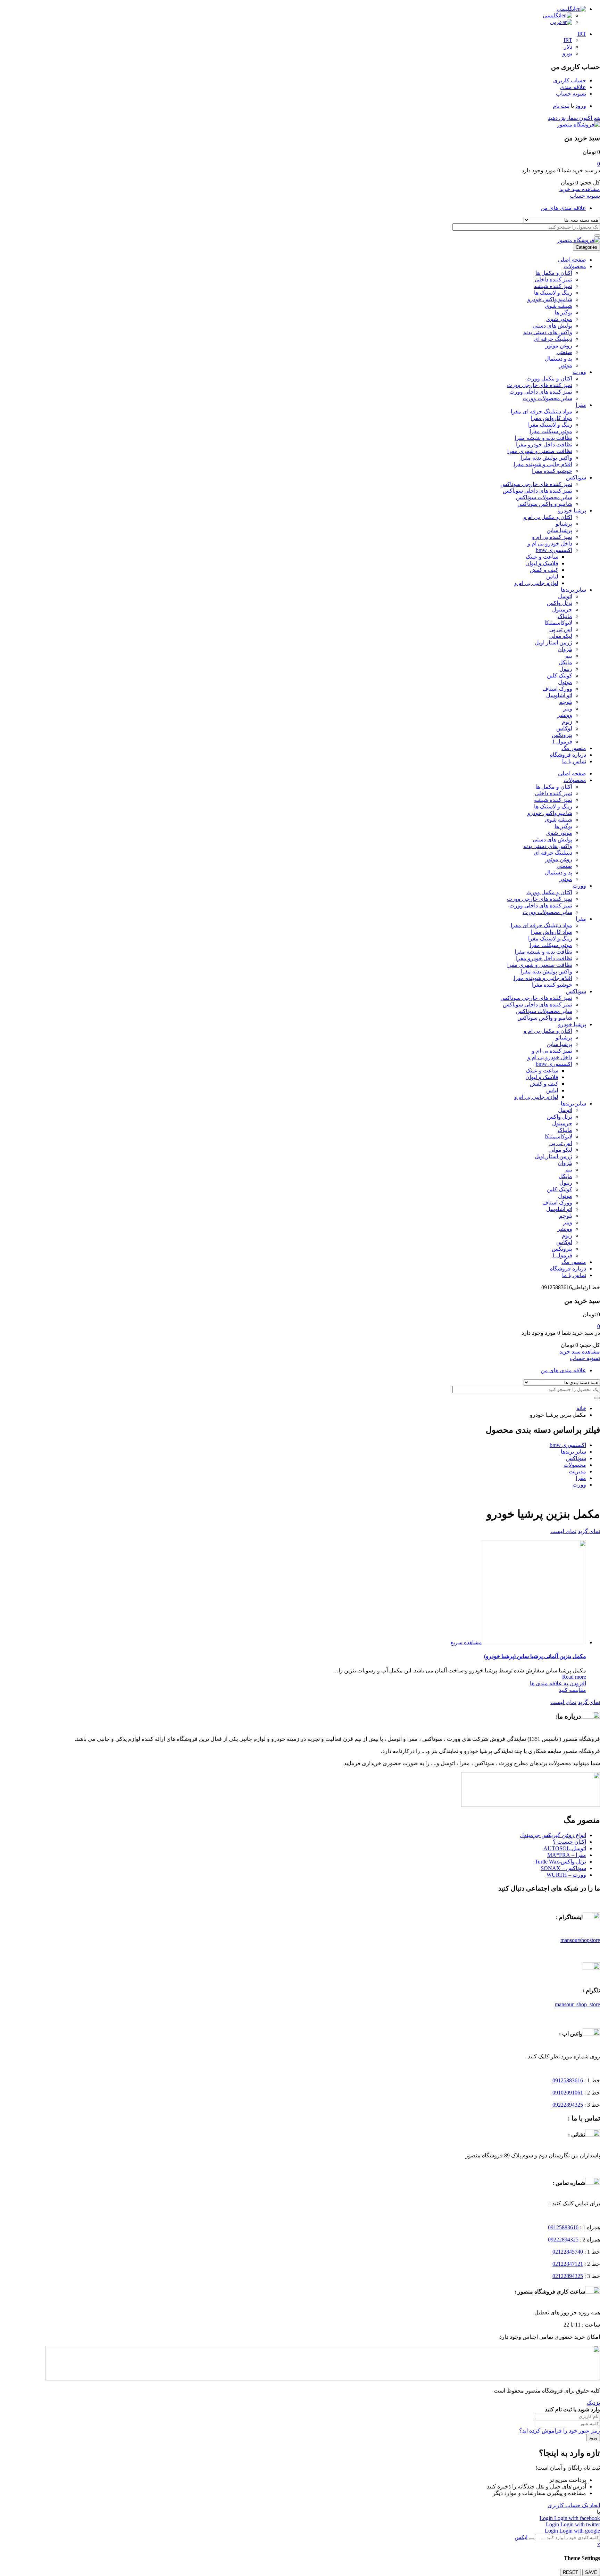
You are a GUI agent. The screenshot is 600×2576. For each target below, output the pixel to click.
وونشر (565, 715)
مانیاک (565, 616)
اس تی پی (561, 629)
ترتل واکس (560, 603)
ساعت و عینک (542, 557)
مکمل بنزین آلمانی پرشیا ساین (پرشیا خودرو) (535, 1656)
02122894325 (568, 2276)
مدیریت (577, 1471)
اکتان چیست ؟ (569, 1842)
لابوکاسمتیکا (558, 623)
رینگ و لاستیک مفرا (550, 425)
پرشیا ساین (559, 530)
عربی (556, 22)
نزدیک (593, 2403)
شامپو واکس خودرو (550, 299)
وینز (568, 709)
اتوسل (565, 596)
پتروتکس (562, 735)
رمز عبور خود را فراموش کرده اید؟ (560, 2431)
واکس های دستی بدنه (548, 332)
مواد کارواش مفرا (552, 418)
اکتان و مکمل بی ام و (548, 517)
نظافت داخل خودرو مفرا (544, 445)
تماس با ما (574, 761)
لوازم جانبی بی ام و (536, 583)
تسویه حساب (585, 196)
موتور (566, 365)
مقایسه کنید (572, 1690)
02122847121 (568, 2264)
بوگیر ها (563, 312)
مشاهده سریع (466, 1642)
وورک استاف (557, 689)
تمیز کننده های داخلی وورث (541, 392)
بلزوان (565, 649)
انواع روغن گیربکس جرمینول (553, 1835)
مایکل (565, 662)
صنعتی (564, 352)
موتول (565, 682)
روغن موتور (559, 345)
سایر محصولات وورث (547, 398)
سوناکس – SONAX (563, 1868)
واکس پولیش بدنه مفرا (546, 458)
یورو (567, 53)
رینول (566, 669)
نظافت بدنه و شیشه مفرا (543, 438)
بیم (569, 656)
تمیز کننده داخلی (553, 279)
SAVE (591, 2572)
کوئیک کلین (560, 676)
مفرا (581, 405)
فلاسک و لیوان (542, 563)
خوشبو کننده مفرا (552, 471)
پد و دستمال (559, 359)
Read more (574, 1677)
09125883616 (568, 2080)
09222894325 (568, 2105)
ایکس (521, 2537)
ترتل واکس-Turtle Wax (560, 1862)
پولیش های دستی (552, 326)
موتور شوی (559, 319)
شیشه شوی (559, 306)
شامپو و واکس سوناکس (545, 504)
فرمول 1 (562, 742)
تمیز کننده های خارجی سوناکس (536, 484)
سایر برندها (573, 590)
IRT (582, 34)
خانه (581, 1408)
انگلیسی (566, 9)
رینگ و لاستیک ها (553, 293)
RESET (570, 2572)
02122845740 (568, 2252)
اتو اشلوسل (559, 695)
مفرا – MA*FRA (567, 1855)
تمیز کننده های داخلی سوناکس (537, 491)
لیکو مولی (561, 636)
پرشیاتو (564, 524)
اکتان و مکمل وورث (549, 378)
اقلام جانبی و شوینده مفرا (543, 464)
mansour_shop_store (577, 2004)
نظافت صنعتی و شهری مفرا (540, 451)
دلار (568, 47)
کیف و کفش (544, 570)
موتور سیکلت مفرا (551, 431)
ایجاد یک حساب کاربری (574, 2505)
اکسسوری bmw (554, 550)
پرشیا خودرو (572, 511)
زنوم (567, 722)
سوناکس (576, 478)
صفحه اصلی (572, 260)
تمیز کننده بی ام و (552, 537)
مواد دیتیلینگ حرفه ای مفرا (541, 411)
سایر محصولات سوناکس (544, 497)
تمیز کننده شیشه (553, 286)
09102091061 (568, 2093)
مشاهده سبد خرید (580, 189)
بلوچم (566, 702)
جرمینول (562, 610)
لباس (552, 577)
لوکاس (564, 728)
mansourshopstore (580, 1940)
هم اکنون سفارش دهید (574, 118)
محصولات (575, 266)
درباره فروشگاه (568, 755)
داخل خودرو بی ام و (550, 544)
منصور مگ (574, 748)
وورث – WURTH (566, 1875)
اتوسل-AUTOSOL (565, 1848)
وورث (579, 372)
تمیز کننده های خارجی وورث (540, 385)
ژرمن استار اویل (553, 643)
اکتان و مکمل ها (554, 273)
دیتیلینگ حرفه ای (553, 339)
